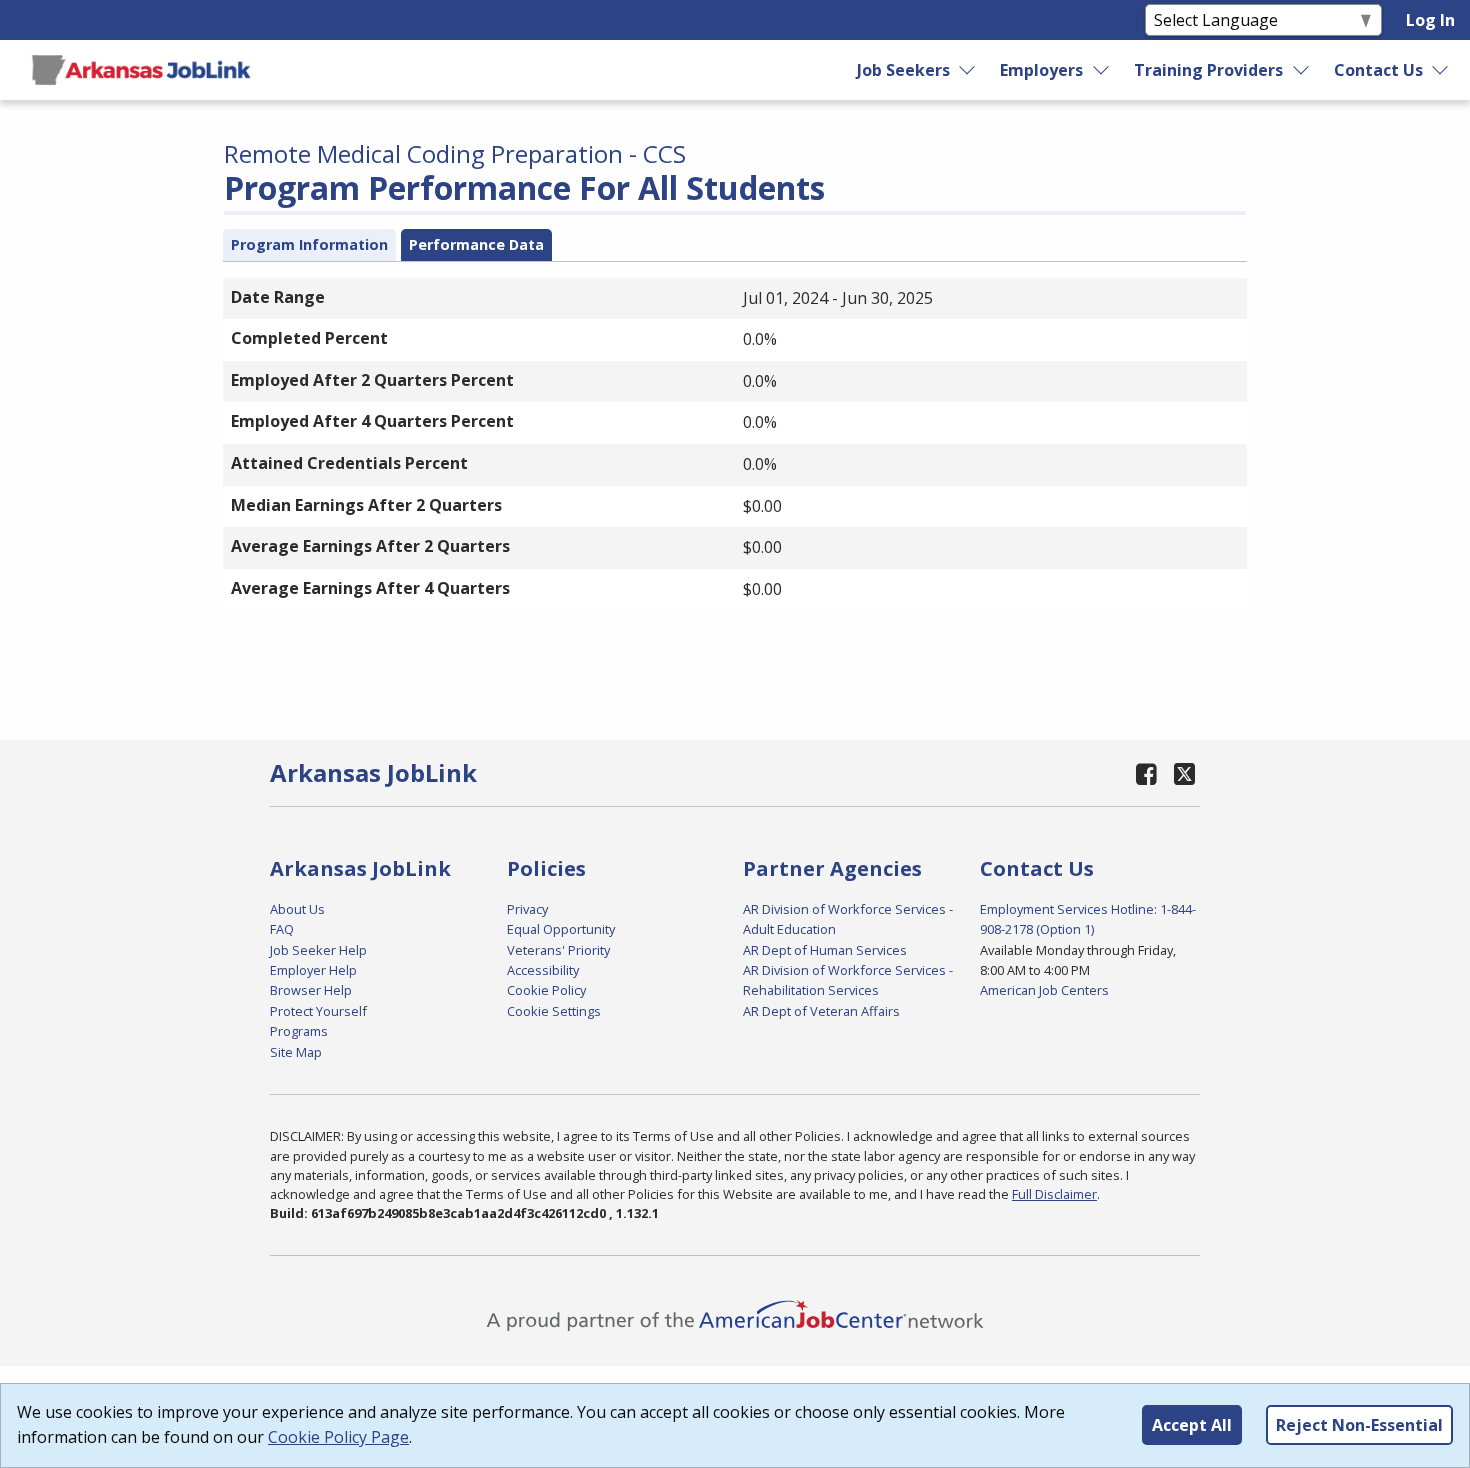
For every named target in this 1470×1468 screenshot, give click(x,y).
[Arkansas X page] (1184, 773)
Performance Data (476, 244)
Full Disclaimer (1054, 1194)
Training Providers (1208, 70)
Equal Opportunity (561, 929)
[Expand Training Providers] (1302, 70)
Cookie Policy (546, 990)
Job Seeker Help (318, 950)
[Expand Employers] (1102, 70)
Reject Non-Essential (1359, 1425)
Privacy (527, 909)
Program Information (309, 244)
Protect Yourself (318, 1011)
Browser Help (311, 990)
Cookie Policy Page (338, 1437)
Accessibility (543, 970)
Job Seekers (903, 70)
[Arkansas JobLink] (141, 70)
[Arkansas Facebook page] (1147, 773)
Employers (1041, 70)
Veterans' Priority (558, 950)
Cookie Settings (554, 1011)
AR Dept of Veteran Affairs (821, 1011)
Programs (299, 1031)
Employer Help (313, 970)
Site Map (296, 1052)
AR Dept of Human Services (825, 950)
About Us (297, 909)
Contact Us (1378, 70)
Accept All (1192, 1425)
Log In (1430, 20)
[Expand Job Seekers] (968, 70)
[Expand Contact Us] (1441, 70)
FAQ (282, 929)
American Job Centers (1044, 990)
